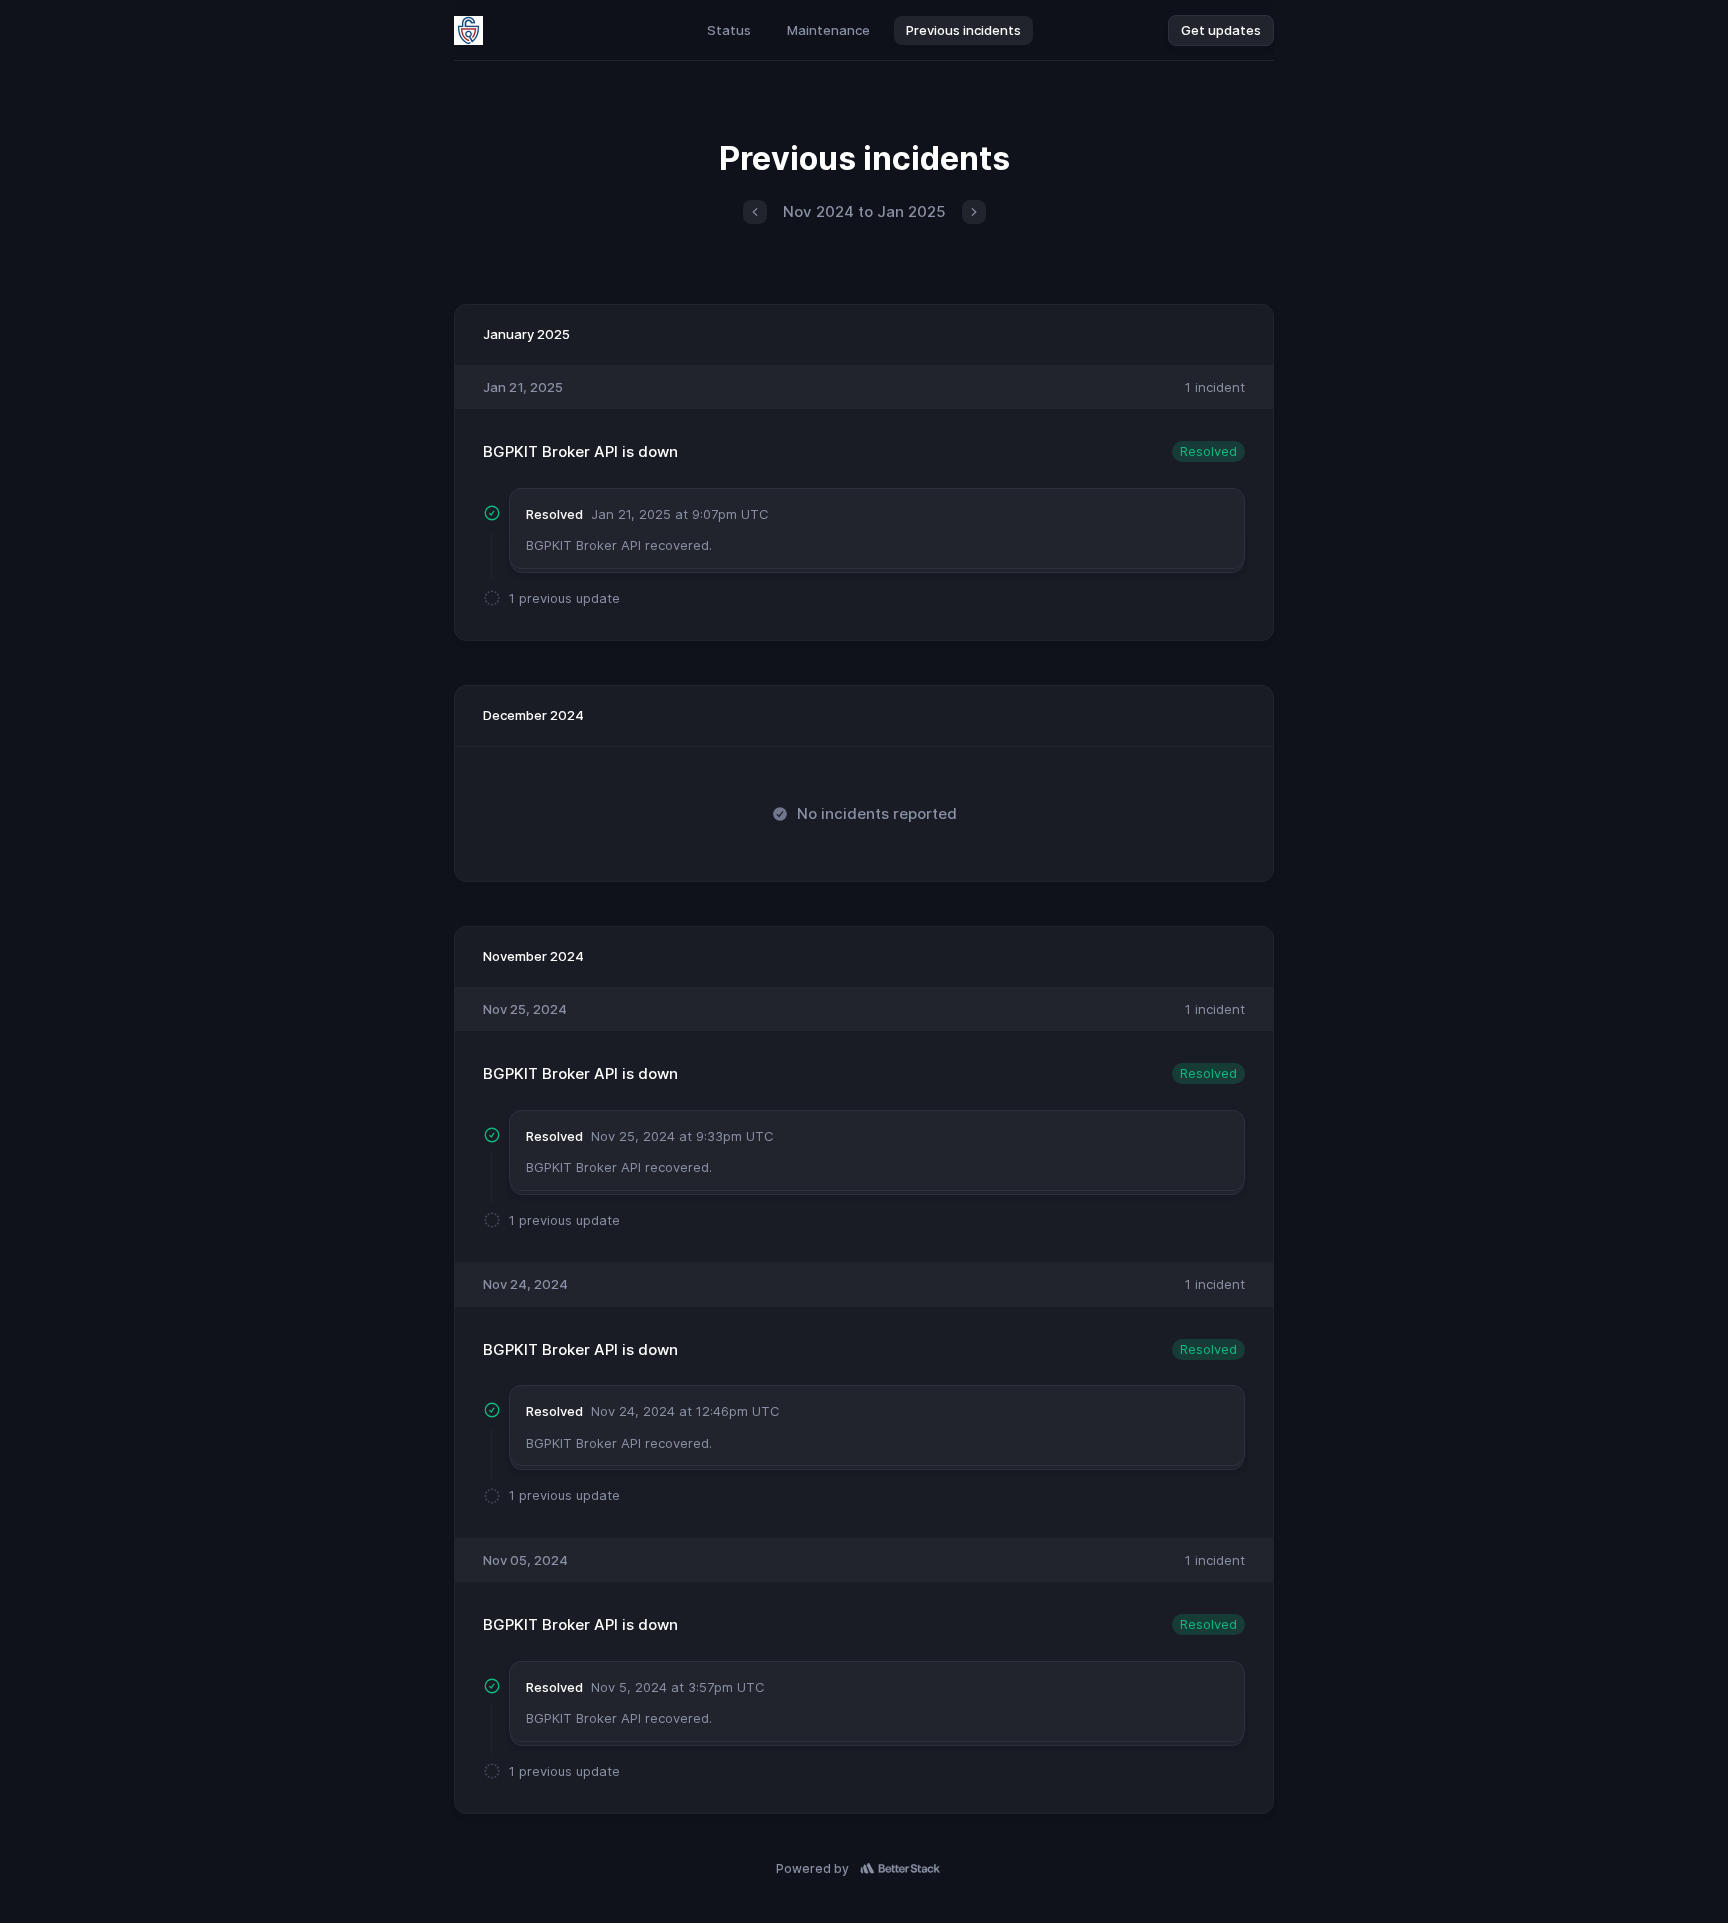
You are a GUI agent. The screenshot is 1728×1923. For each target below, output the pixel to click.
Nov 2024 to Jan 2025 (864, 211)
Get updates (1221, 30)
